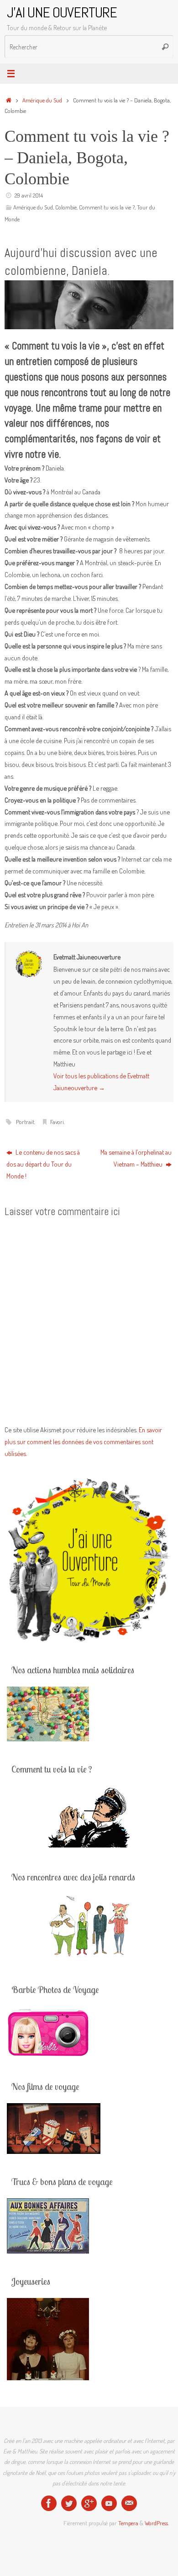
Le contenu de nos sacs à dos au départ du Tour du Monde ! (43, 1164)
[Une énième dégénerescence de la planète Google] (89, 2503)
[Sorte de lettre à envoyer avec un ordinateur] (129, 2503)
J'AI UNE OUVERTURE (62, 13)
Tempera (128, 2523)
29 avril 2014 (29, 195)
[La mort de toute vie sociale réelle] (49, 2503)
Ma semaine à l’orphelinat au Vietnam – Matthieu (136, 1158)
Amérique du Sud (42, 100)
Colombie (66, 207)
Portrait (25, 1122)
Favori (57, 1122)
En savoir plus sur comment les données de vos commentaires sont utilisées (83, 1441)
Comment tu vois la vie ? (107, 207)
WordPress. (157, 2523)
